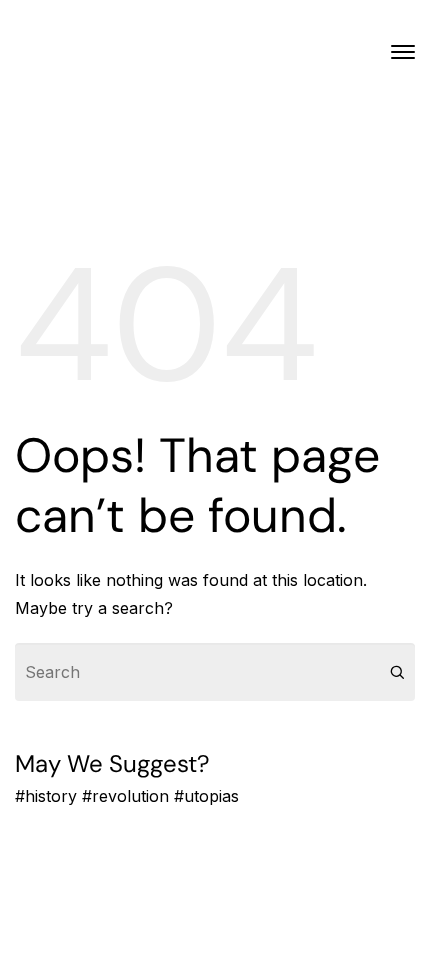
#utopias (206, 796)
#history (46, 796)
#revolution (125, 796)
